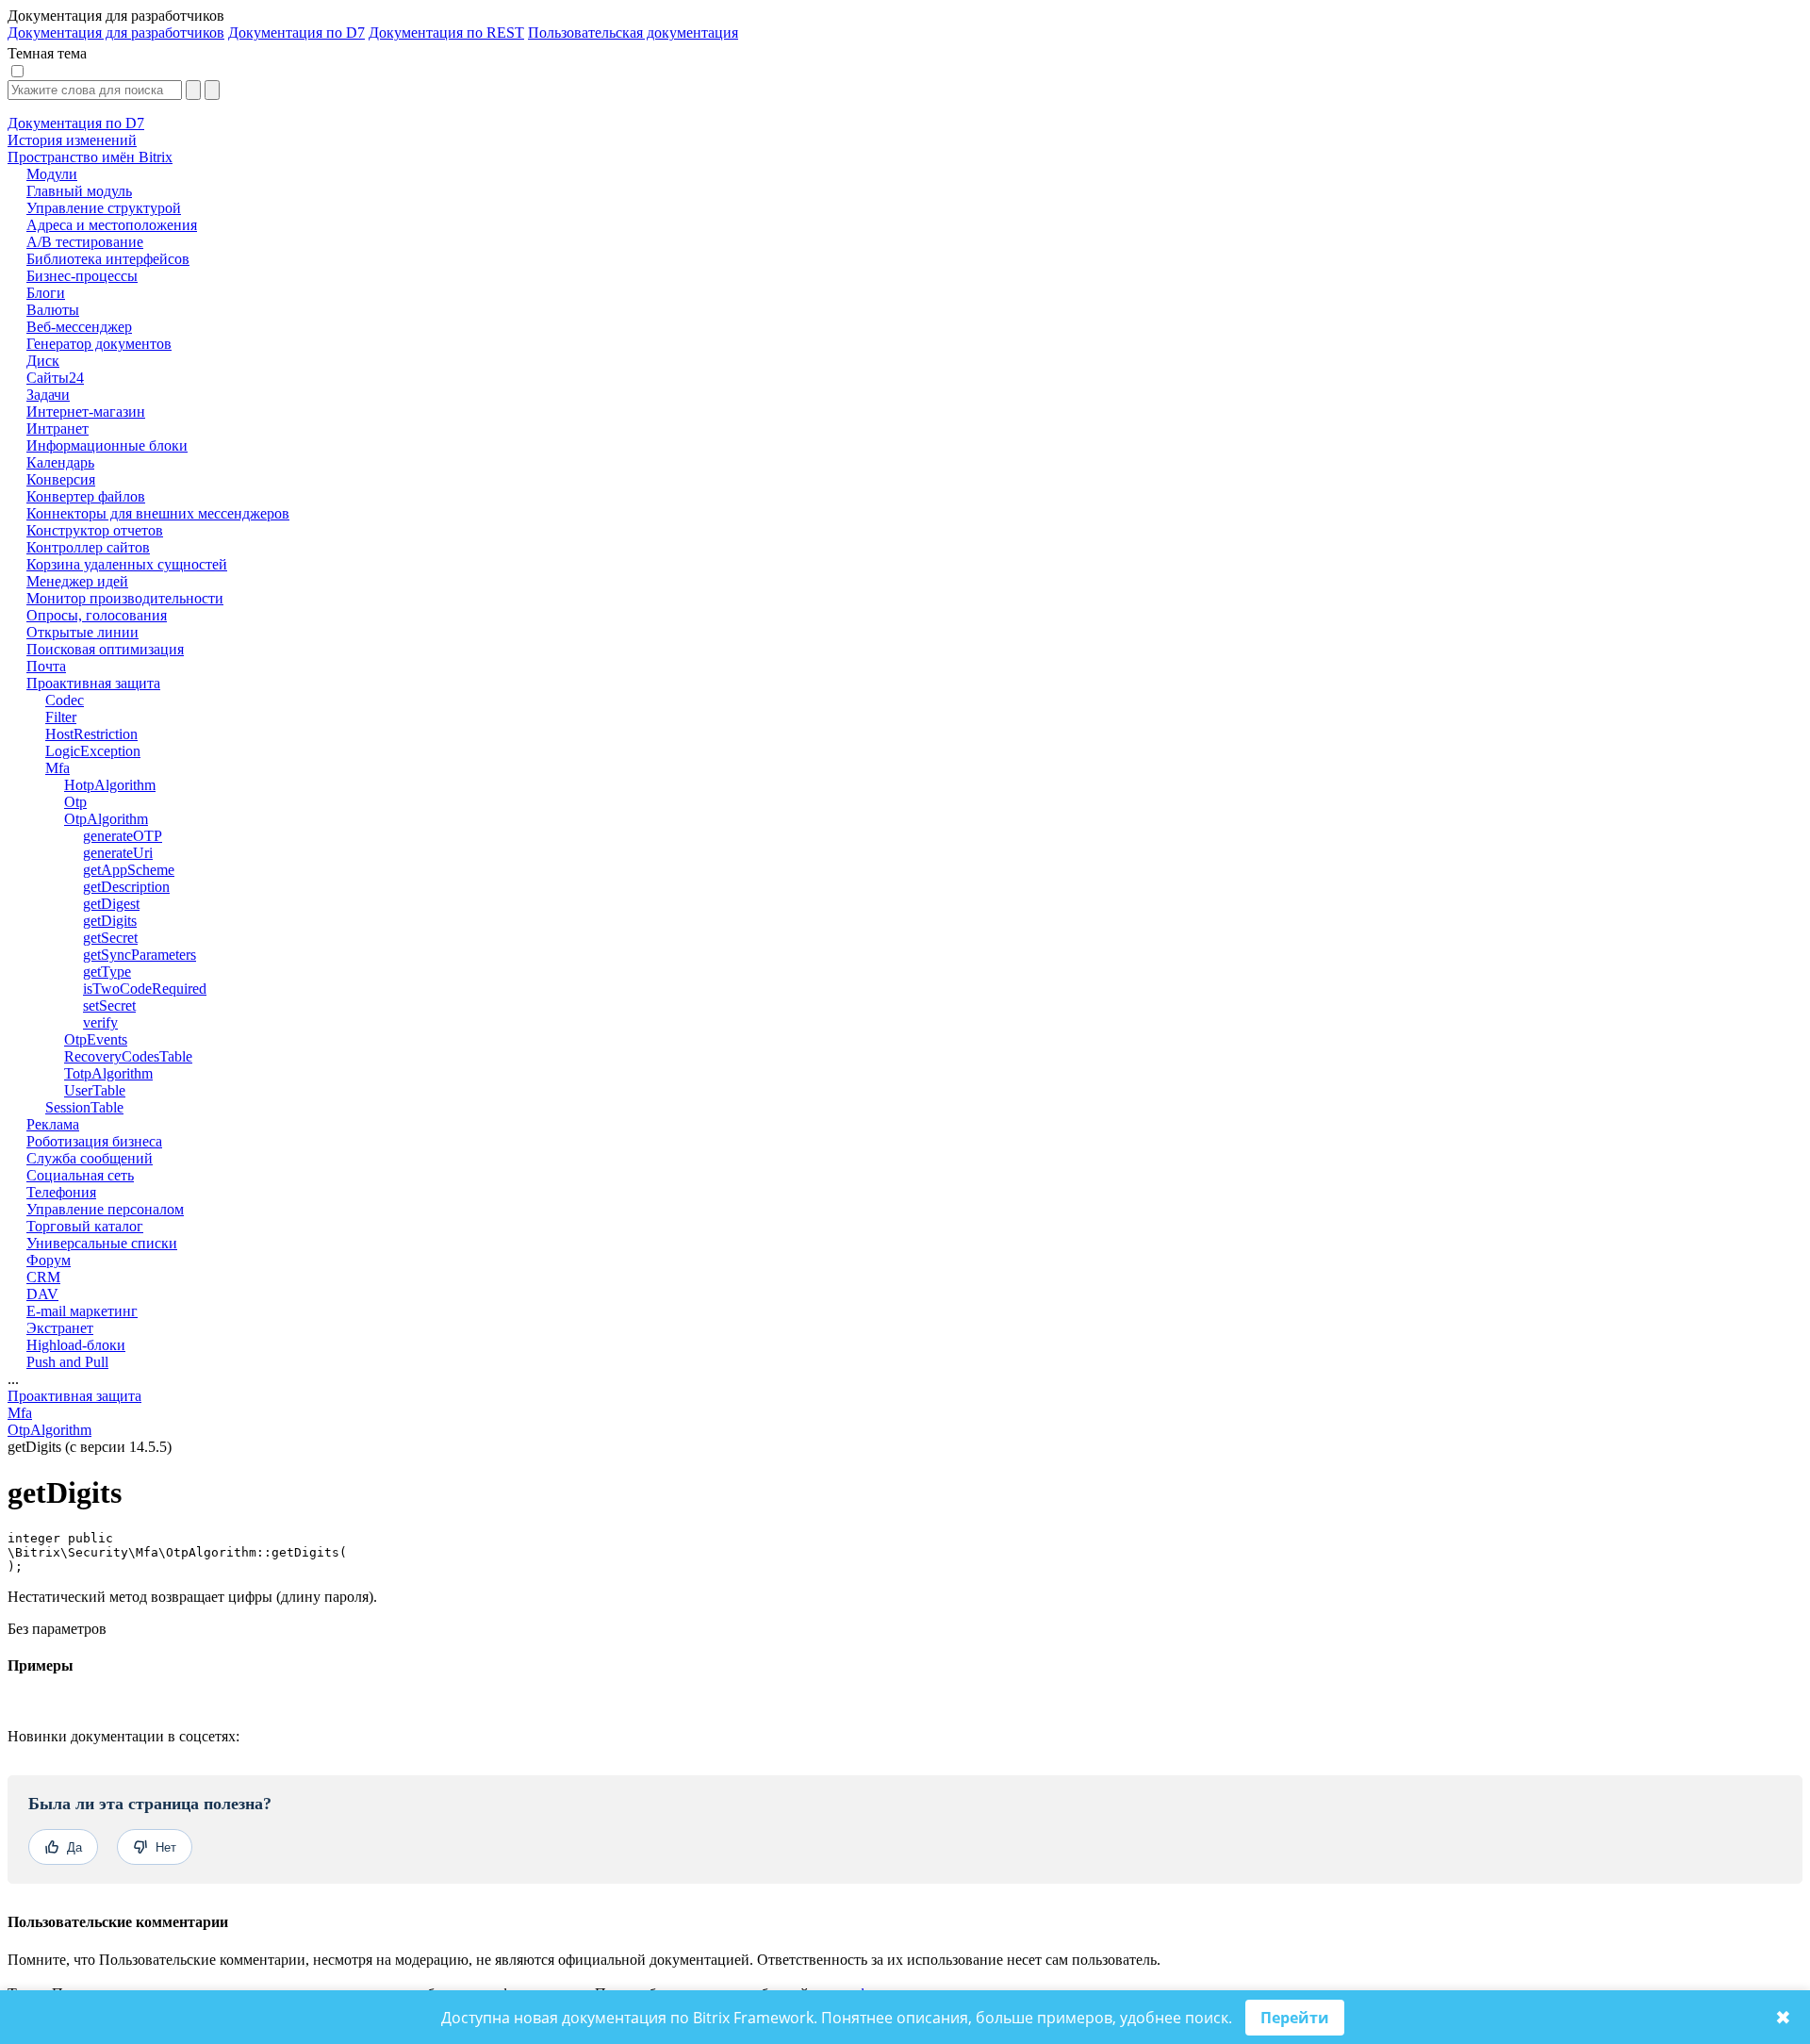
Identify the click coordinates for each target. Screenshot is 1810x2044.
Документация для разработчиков (116, 33)
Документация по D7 (296, 33)
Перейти (1295, 2018)
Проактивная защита (74, 1396)
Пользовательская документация (633, 33)
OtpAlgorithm (49, 1430)
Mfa (20, 1413)
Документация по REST (446, 33)
